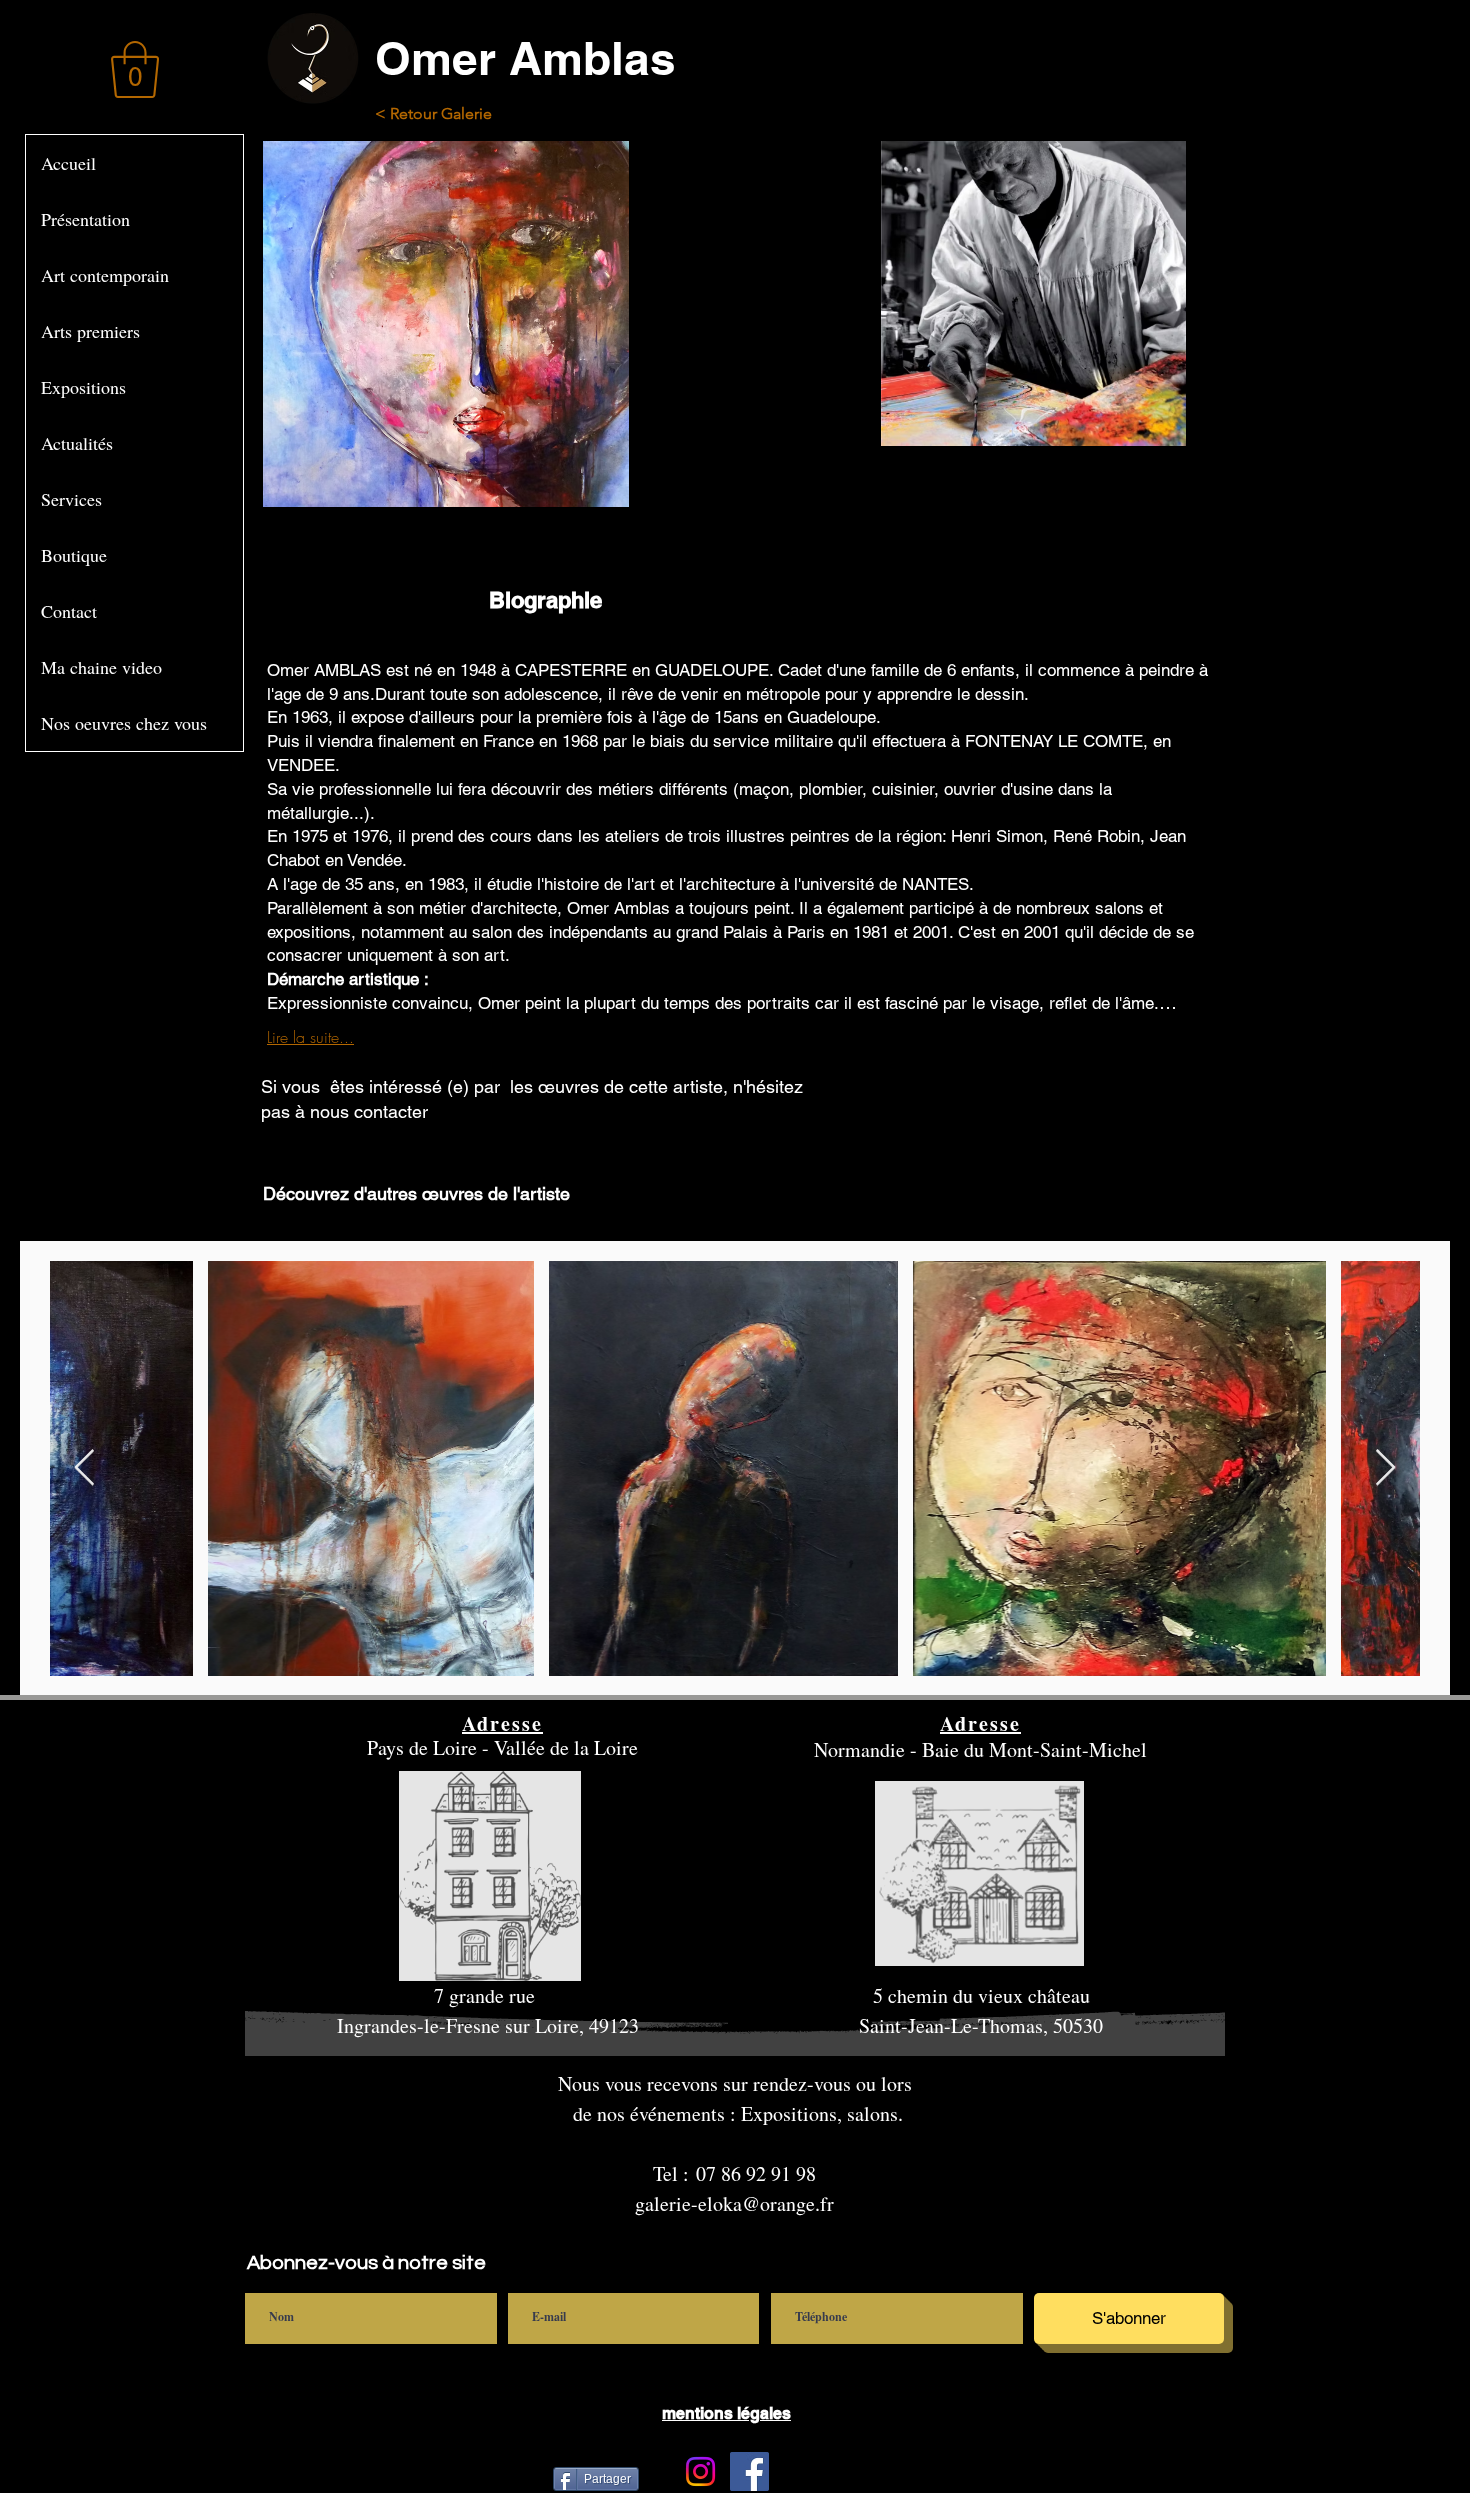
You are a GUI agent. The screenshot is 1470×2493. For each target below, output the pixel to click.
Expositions (83, 387)
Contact (69, 611)
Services (71, 499)
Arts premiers (90, 331)
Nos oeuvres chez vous (124, 723)
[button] (135, 69)
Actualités (77, 443)
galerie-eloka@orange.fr (734, 2203)
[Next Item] (1385, 1468)
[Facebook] (749, 2471)
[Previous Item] (84, 1468)
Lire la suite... (310, 1037)
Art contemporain (105, 275)
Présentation (85, 219)
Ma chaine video (101, 667)
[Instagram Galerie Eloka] (700, 2471)
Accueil (68, 163)
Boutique (74, 555)
